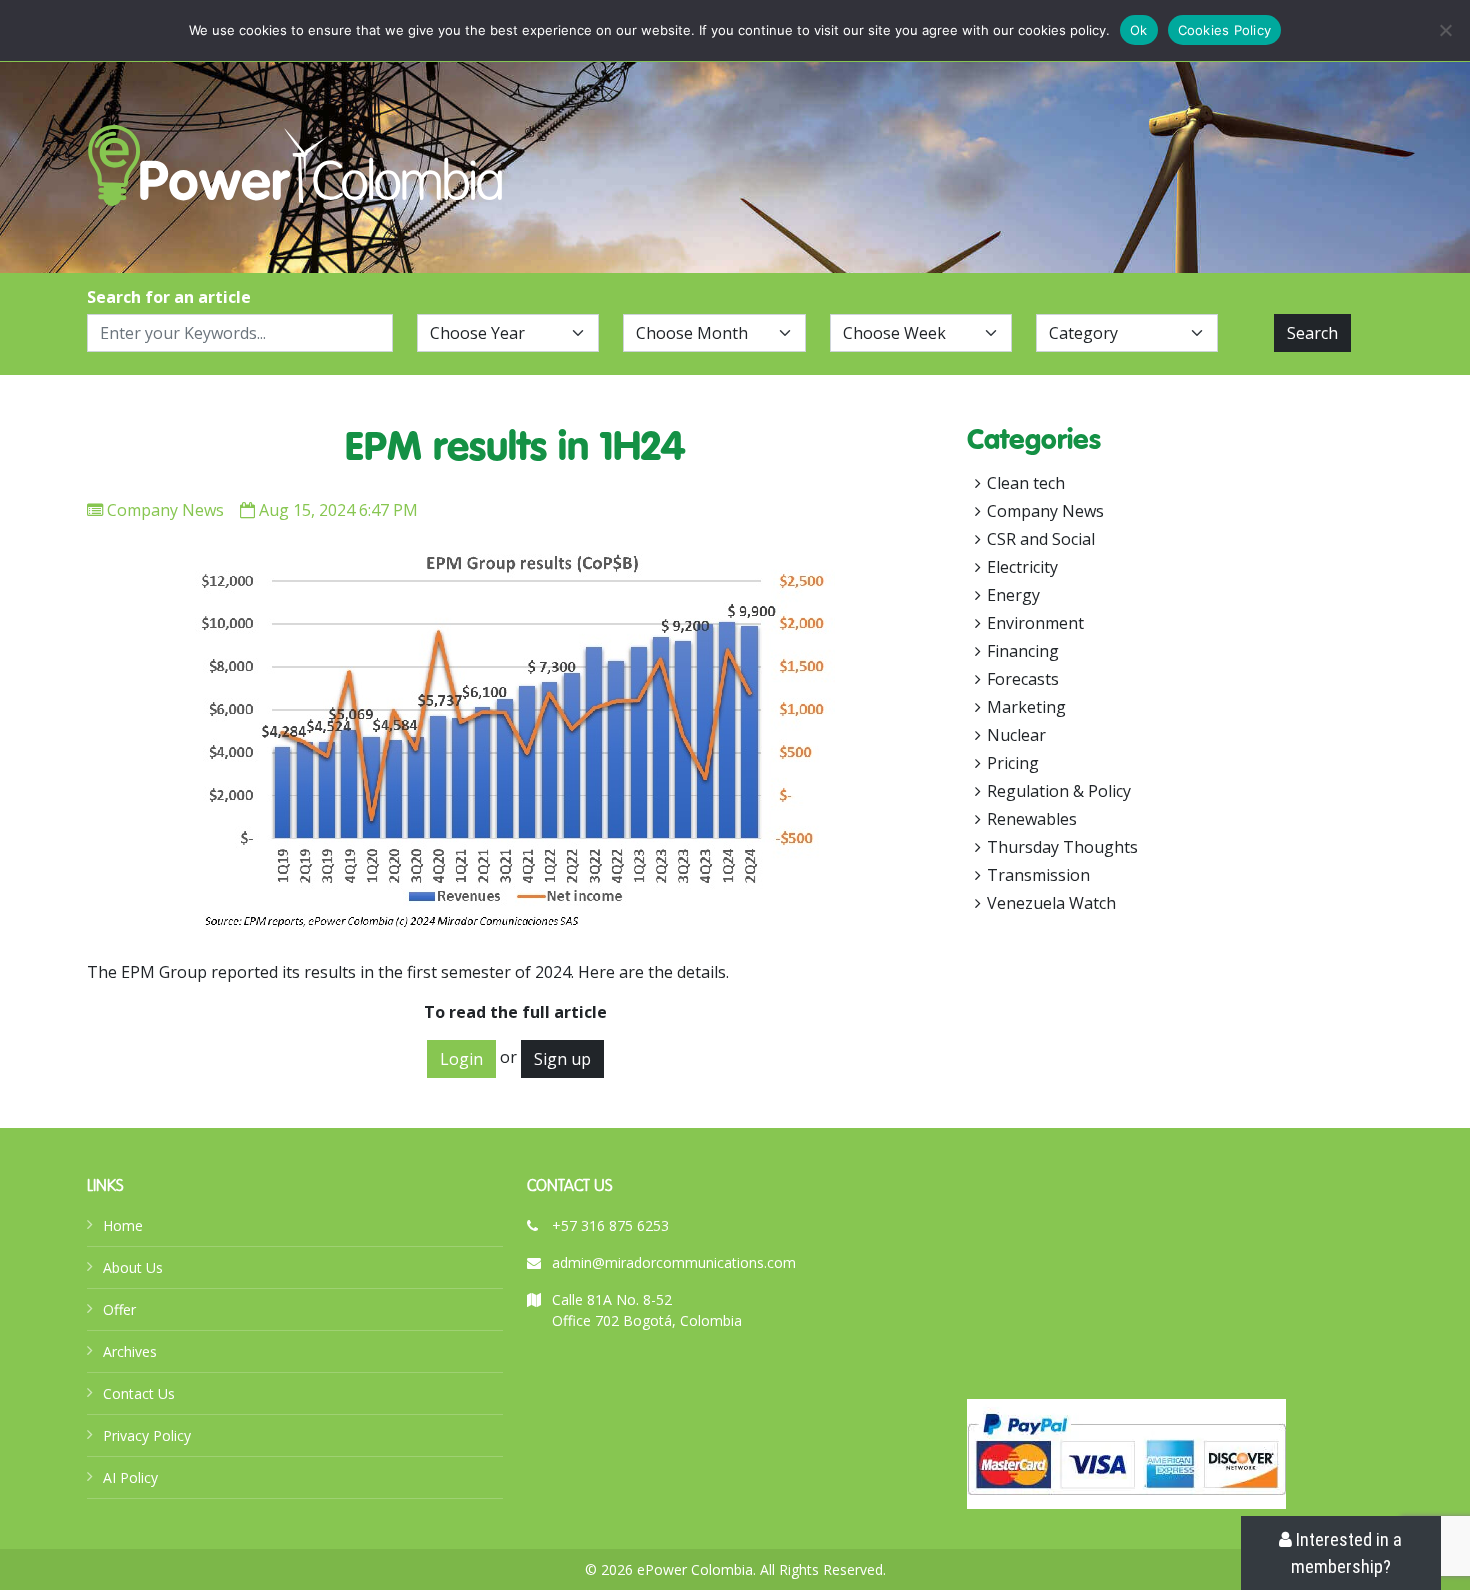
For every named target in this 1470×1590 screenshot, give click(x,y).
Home (123, 1225)
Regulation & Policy (1059, 791)
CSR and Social (1041, 539)
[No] (1445, 30)
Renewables (1032, 819)
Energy (1013, 595)
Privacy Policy (147, 1435)
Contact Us (139, 1393)
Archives (130, 1351)
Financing (1023, 651)
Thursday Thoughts (1062, 847)
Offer (119, 1309)
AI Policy (130, 1477)
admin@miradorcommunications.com (674, 1262)
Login (461, 1059)
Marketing (1026, 707)
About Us (133, 1267)
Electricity (1022, 567)
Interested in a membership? (1347, 1553)
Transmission (1038, 875)
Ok (1139, 30)
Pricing (1013, 763)
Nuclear (1016, 735)
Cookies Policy (1225, 30)
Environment (1035, 623)
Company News (165, 510)
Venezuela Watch (1051, 903)
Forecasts (1023, 679)
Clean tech (1026, 483)
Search (1312, 333)
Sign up (562, 1059)
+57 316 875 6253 (610, 1225)
